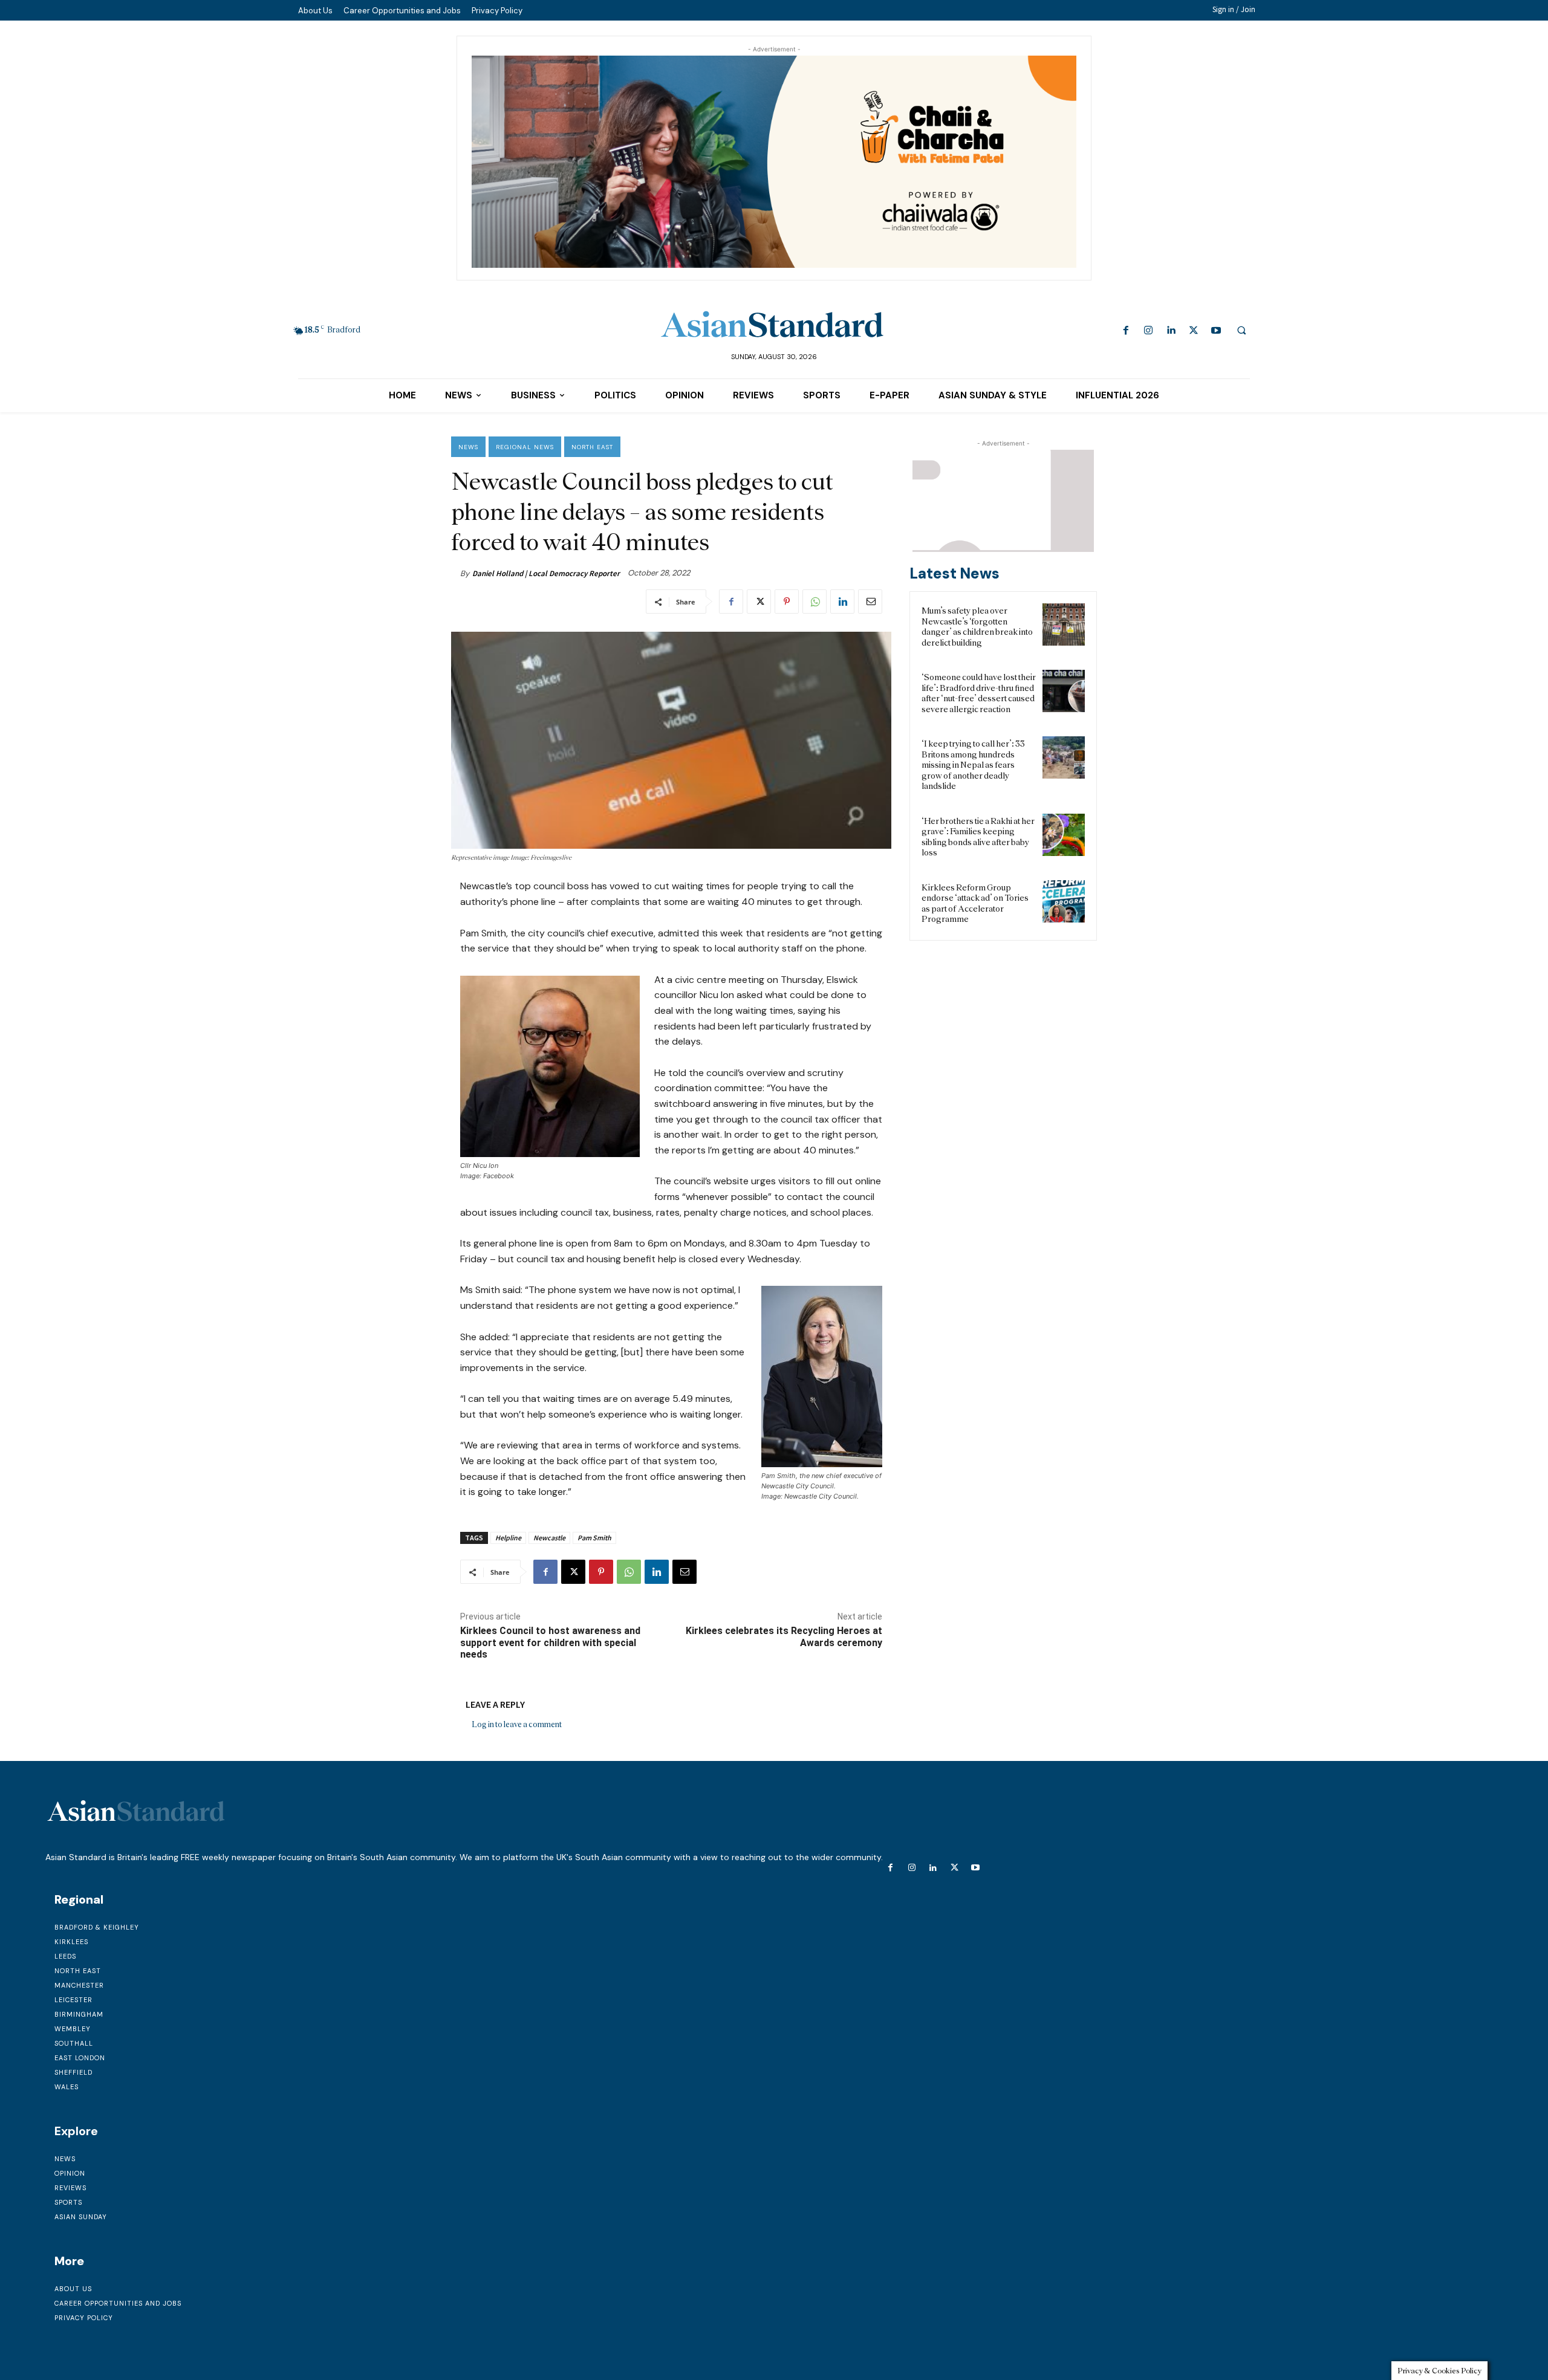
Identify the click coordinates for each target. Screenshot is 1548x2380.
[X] (1193, 331)
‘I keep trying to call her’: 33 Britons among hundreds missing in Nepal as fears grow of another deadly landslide (973, 765)
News (468, 447)
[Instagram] (1149, 331)
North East (592, 447)
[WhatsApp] (815, 601)
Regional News (525, 447)
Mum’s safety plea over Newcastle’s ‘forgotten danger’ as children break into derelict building (977, 627)
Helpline (508, 1538)
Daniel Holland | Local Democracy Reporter (546, 573)
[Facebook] (1126, 331)
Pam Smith (594, 1538)
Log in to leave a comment (517, 1724)
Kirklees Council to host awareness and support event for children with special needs (550, 1642)
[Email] (870, 601)
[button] (1241, 330)
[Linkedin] (1171, 331)
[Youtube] (1216, 331)
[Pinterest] (787, 601)
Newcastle (549, 1538)
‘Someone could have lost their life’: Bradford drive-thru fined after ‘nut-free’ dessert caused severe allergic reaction (979, 693)
